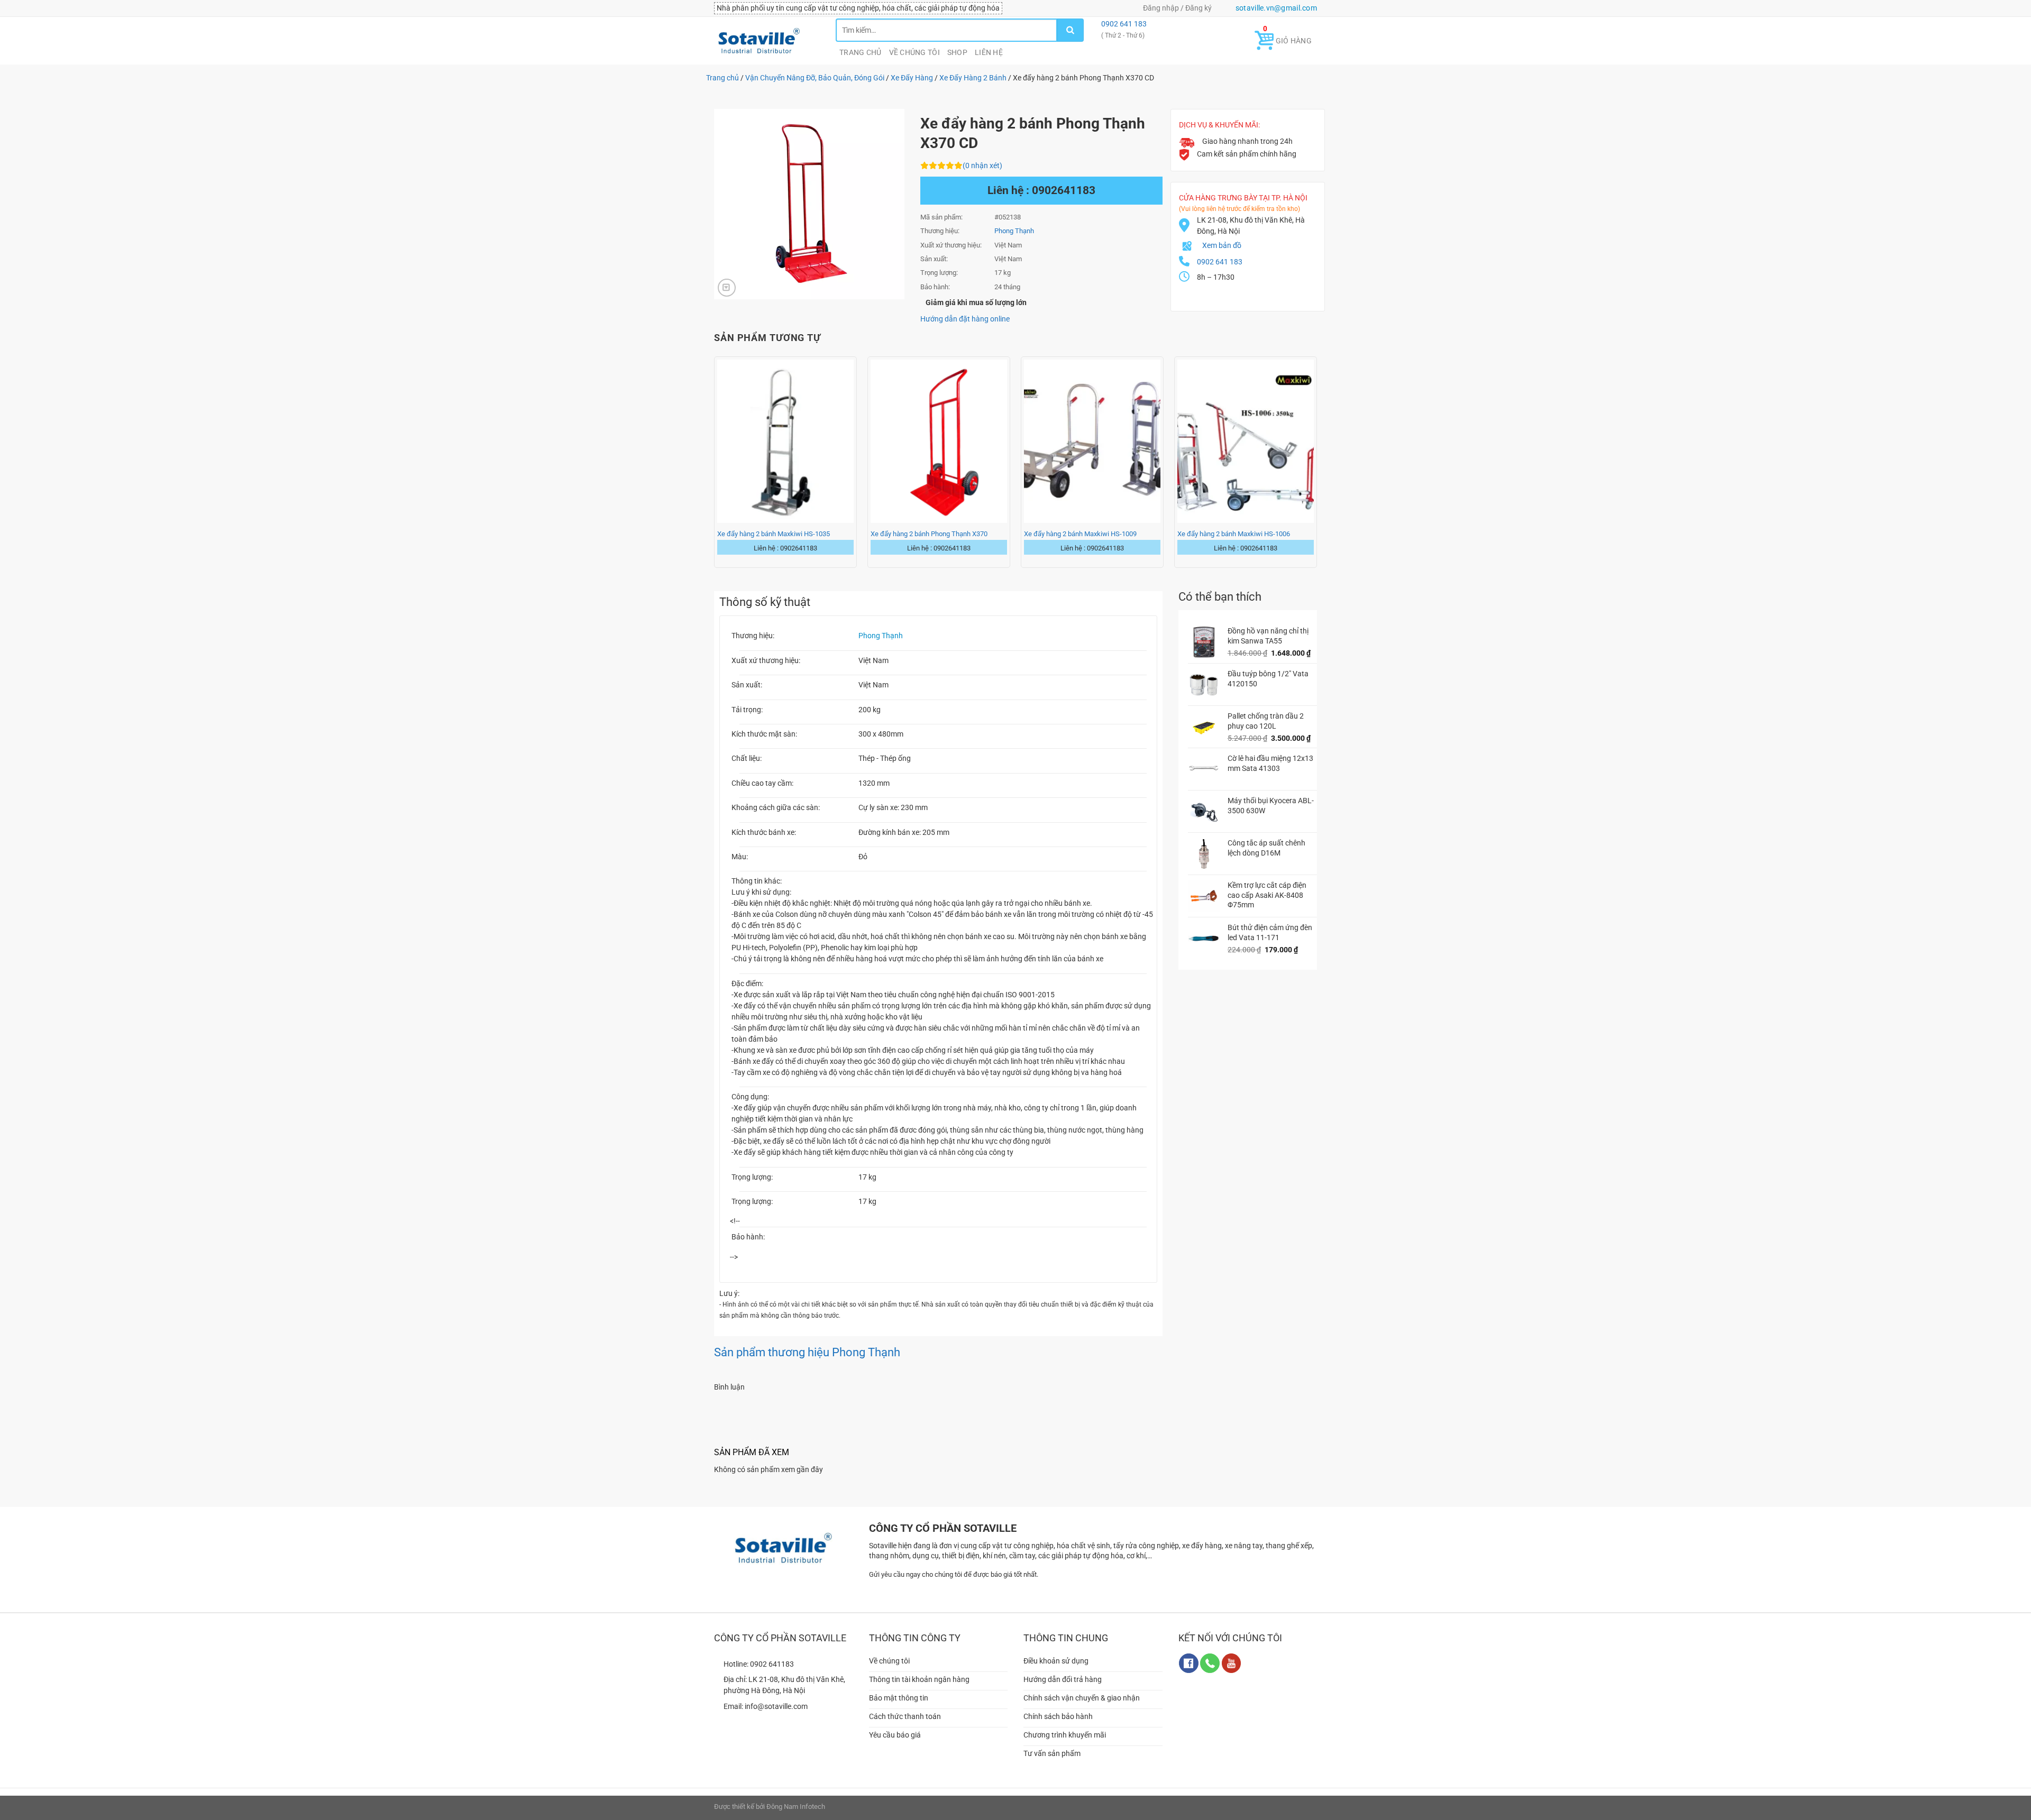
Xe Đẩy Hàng (912, 78)
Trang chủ (861, 52)
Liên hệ (989, 52)
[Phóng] (727, 288)
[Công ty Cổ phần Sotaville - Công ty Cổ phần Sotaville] (767, 41)
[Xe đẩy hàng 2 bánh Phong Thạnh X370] (939, 441)
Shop (957, 52)
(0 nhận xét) (982, 166)
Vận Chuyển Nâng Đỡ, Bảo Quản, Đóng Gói (815, 78)
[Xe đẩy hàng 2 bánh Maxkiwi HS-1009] (1092, 441)
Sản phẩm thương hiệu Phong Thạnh (807, 1352)
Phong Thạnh (881, 636)
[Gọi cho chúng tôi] (1210, 1663)
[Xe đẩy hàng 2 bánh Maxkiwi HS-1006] (1246, 441)
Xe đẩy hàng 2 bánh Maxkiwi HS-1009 (1080, 534)
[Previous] (715, 465)
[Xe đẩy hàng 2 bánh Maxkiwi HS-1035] (785, 441)
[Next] (1316, 465)
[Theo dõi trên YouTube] (1232, 1663)
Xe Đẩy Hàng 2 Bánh (973, 78)
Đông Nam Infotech (796, 1807)
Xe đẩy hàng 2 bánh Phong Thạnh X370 (929, 534)
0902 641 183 (1123, 24)
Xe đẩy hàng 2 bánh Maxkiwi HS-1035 (774, 534)
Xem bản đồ (1222, 245)
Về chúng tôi (914, 52)
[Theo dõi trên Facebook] (1189, 1663)
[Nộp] (1071, 30)
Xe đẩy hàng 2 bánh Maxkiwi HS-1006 (1234, 534)
